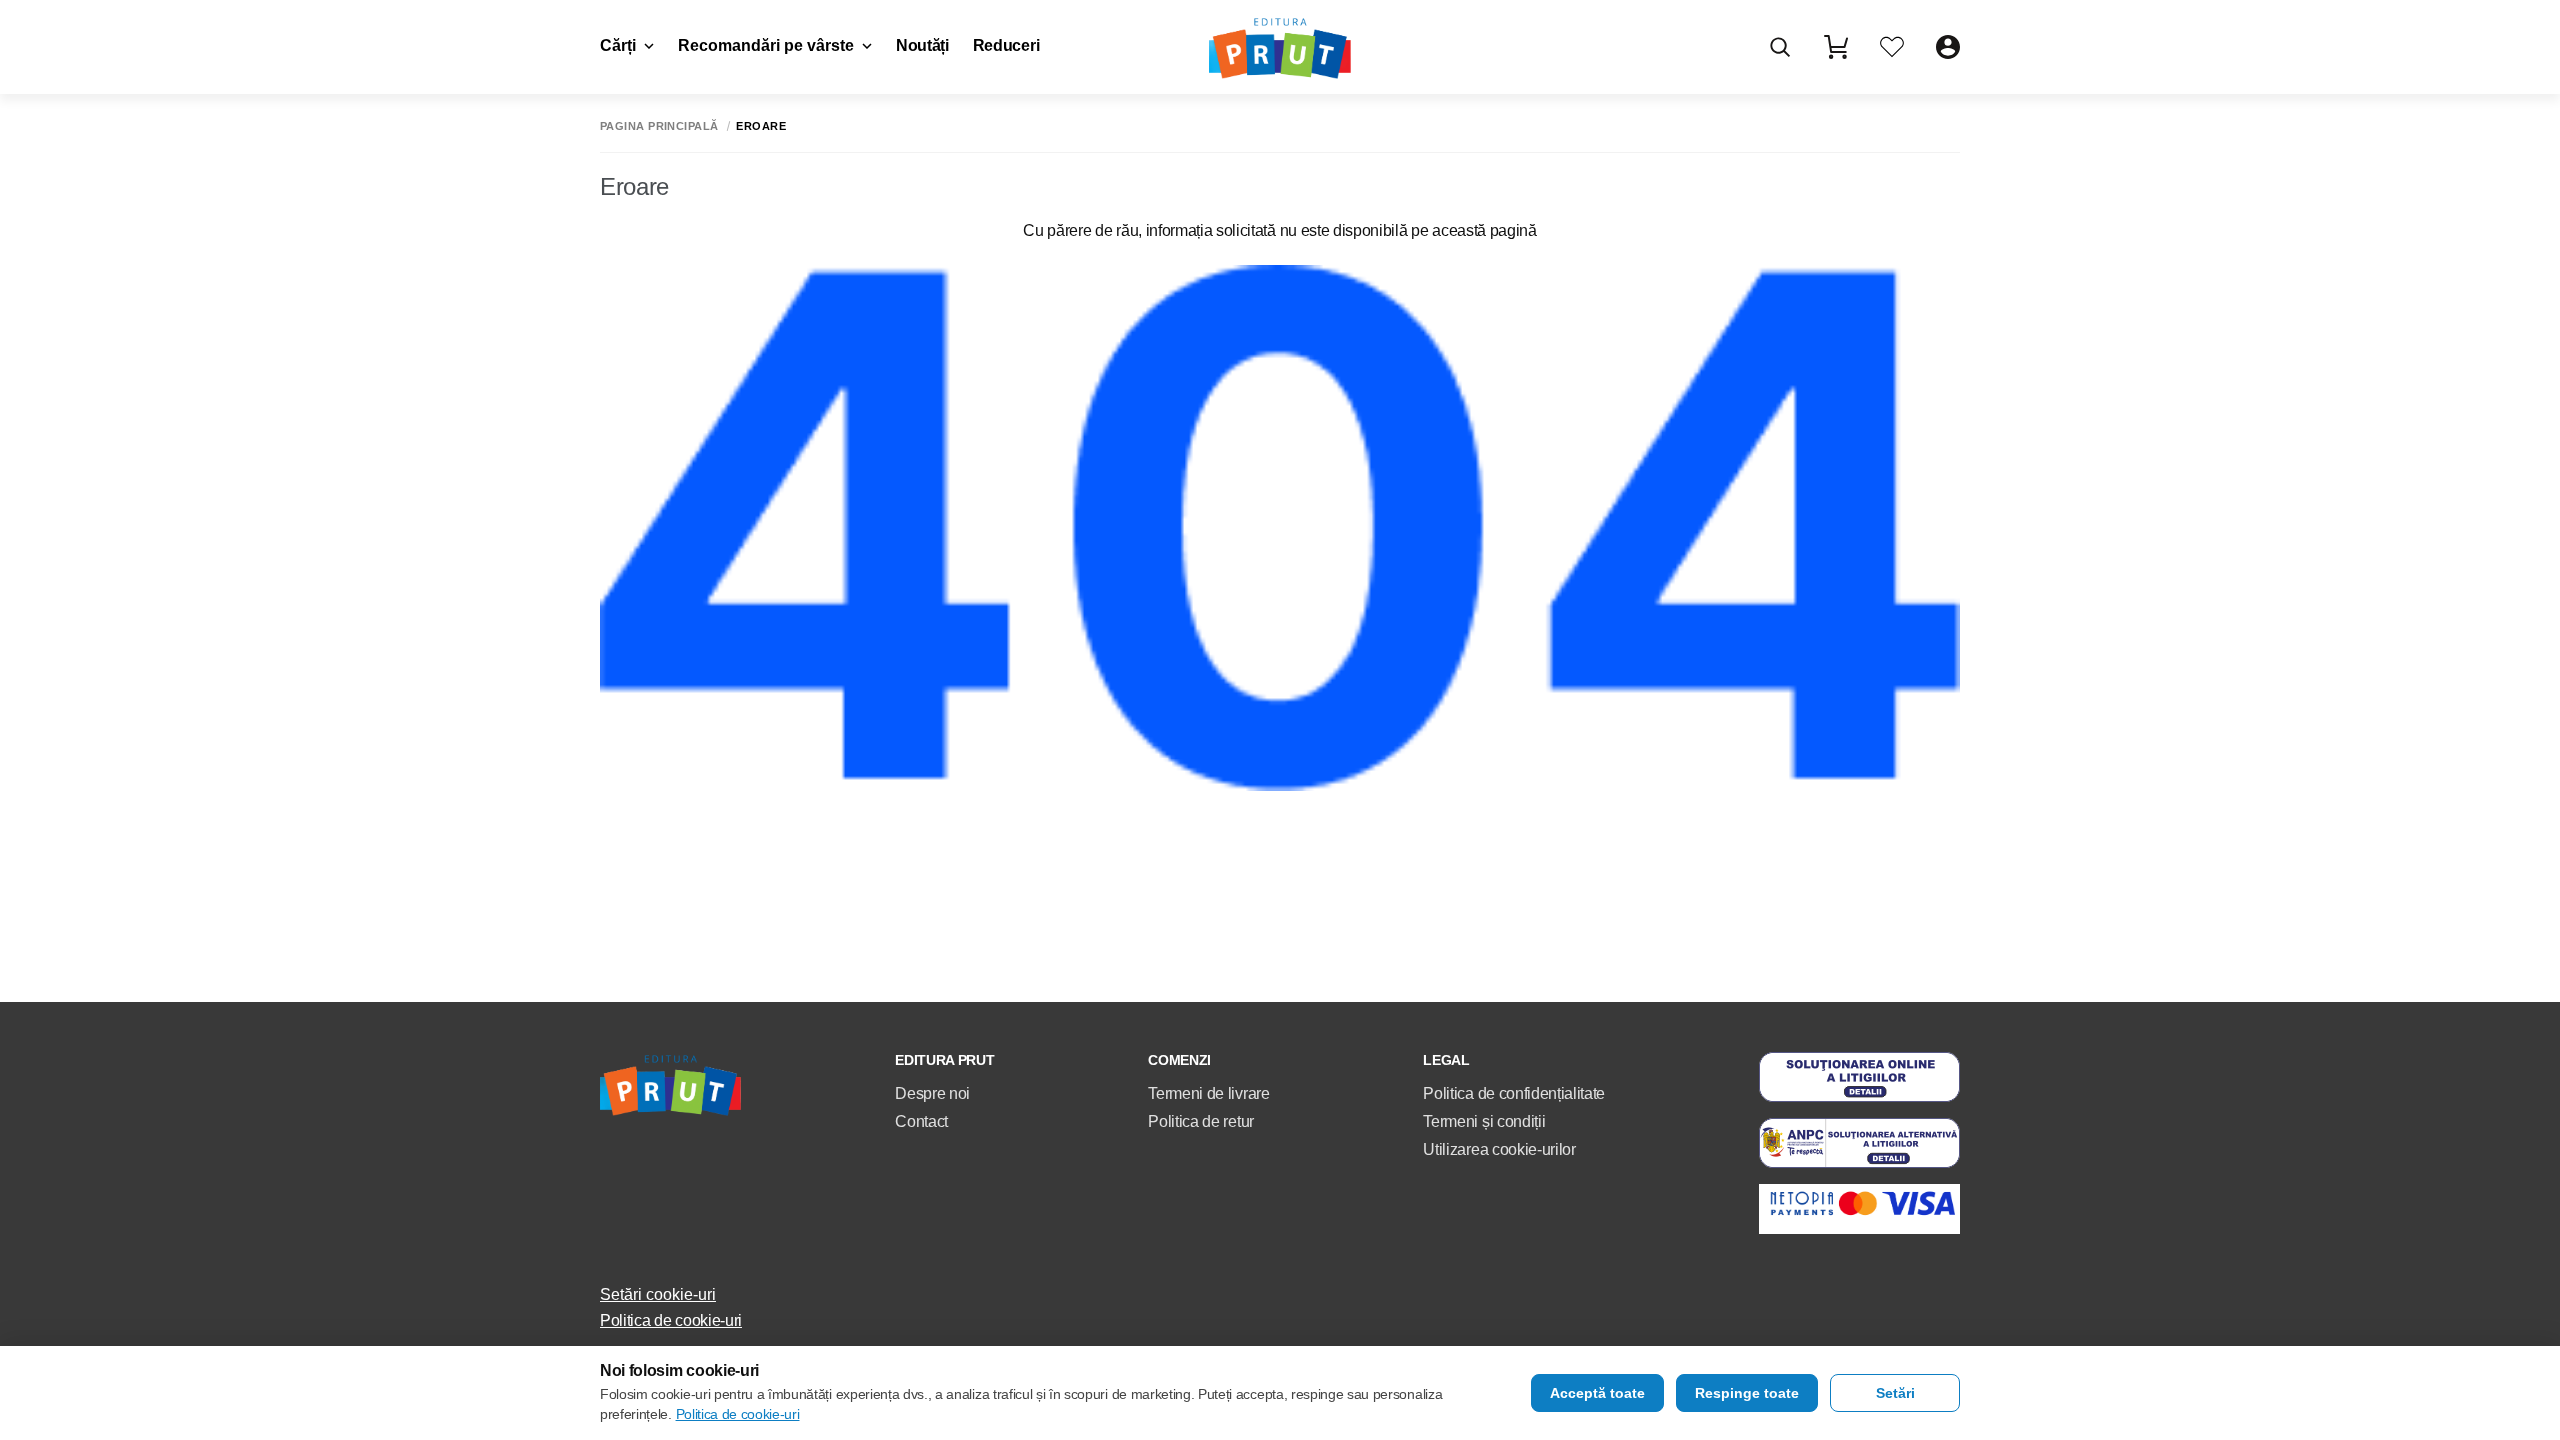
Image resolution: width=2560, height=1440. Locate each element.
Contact (921, 1121)
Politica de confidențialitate (1514, 1093)
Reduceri (1006, 45)
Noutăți (922, 45)
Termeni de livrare (1208, 1093)
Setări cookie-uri (658, 1294)
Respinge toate (1747, 1393)
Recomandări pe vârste (766, 45)
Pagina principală (659, 126)
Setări (1895, 1393)
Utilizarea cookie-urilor (1499, 1149)
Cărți (618, 45)
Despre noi (932, 1093)
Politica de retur (1201, 1121)
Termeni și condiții (1484, 1121)
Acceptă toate (1597, 1393)
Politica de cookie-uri (671, 1320)
